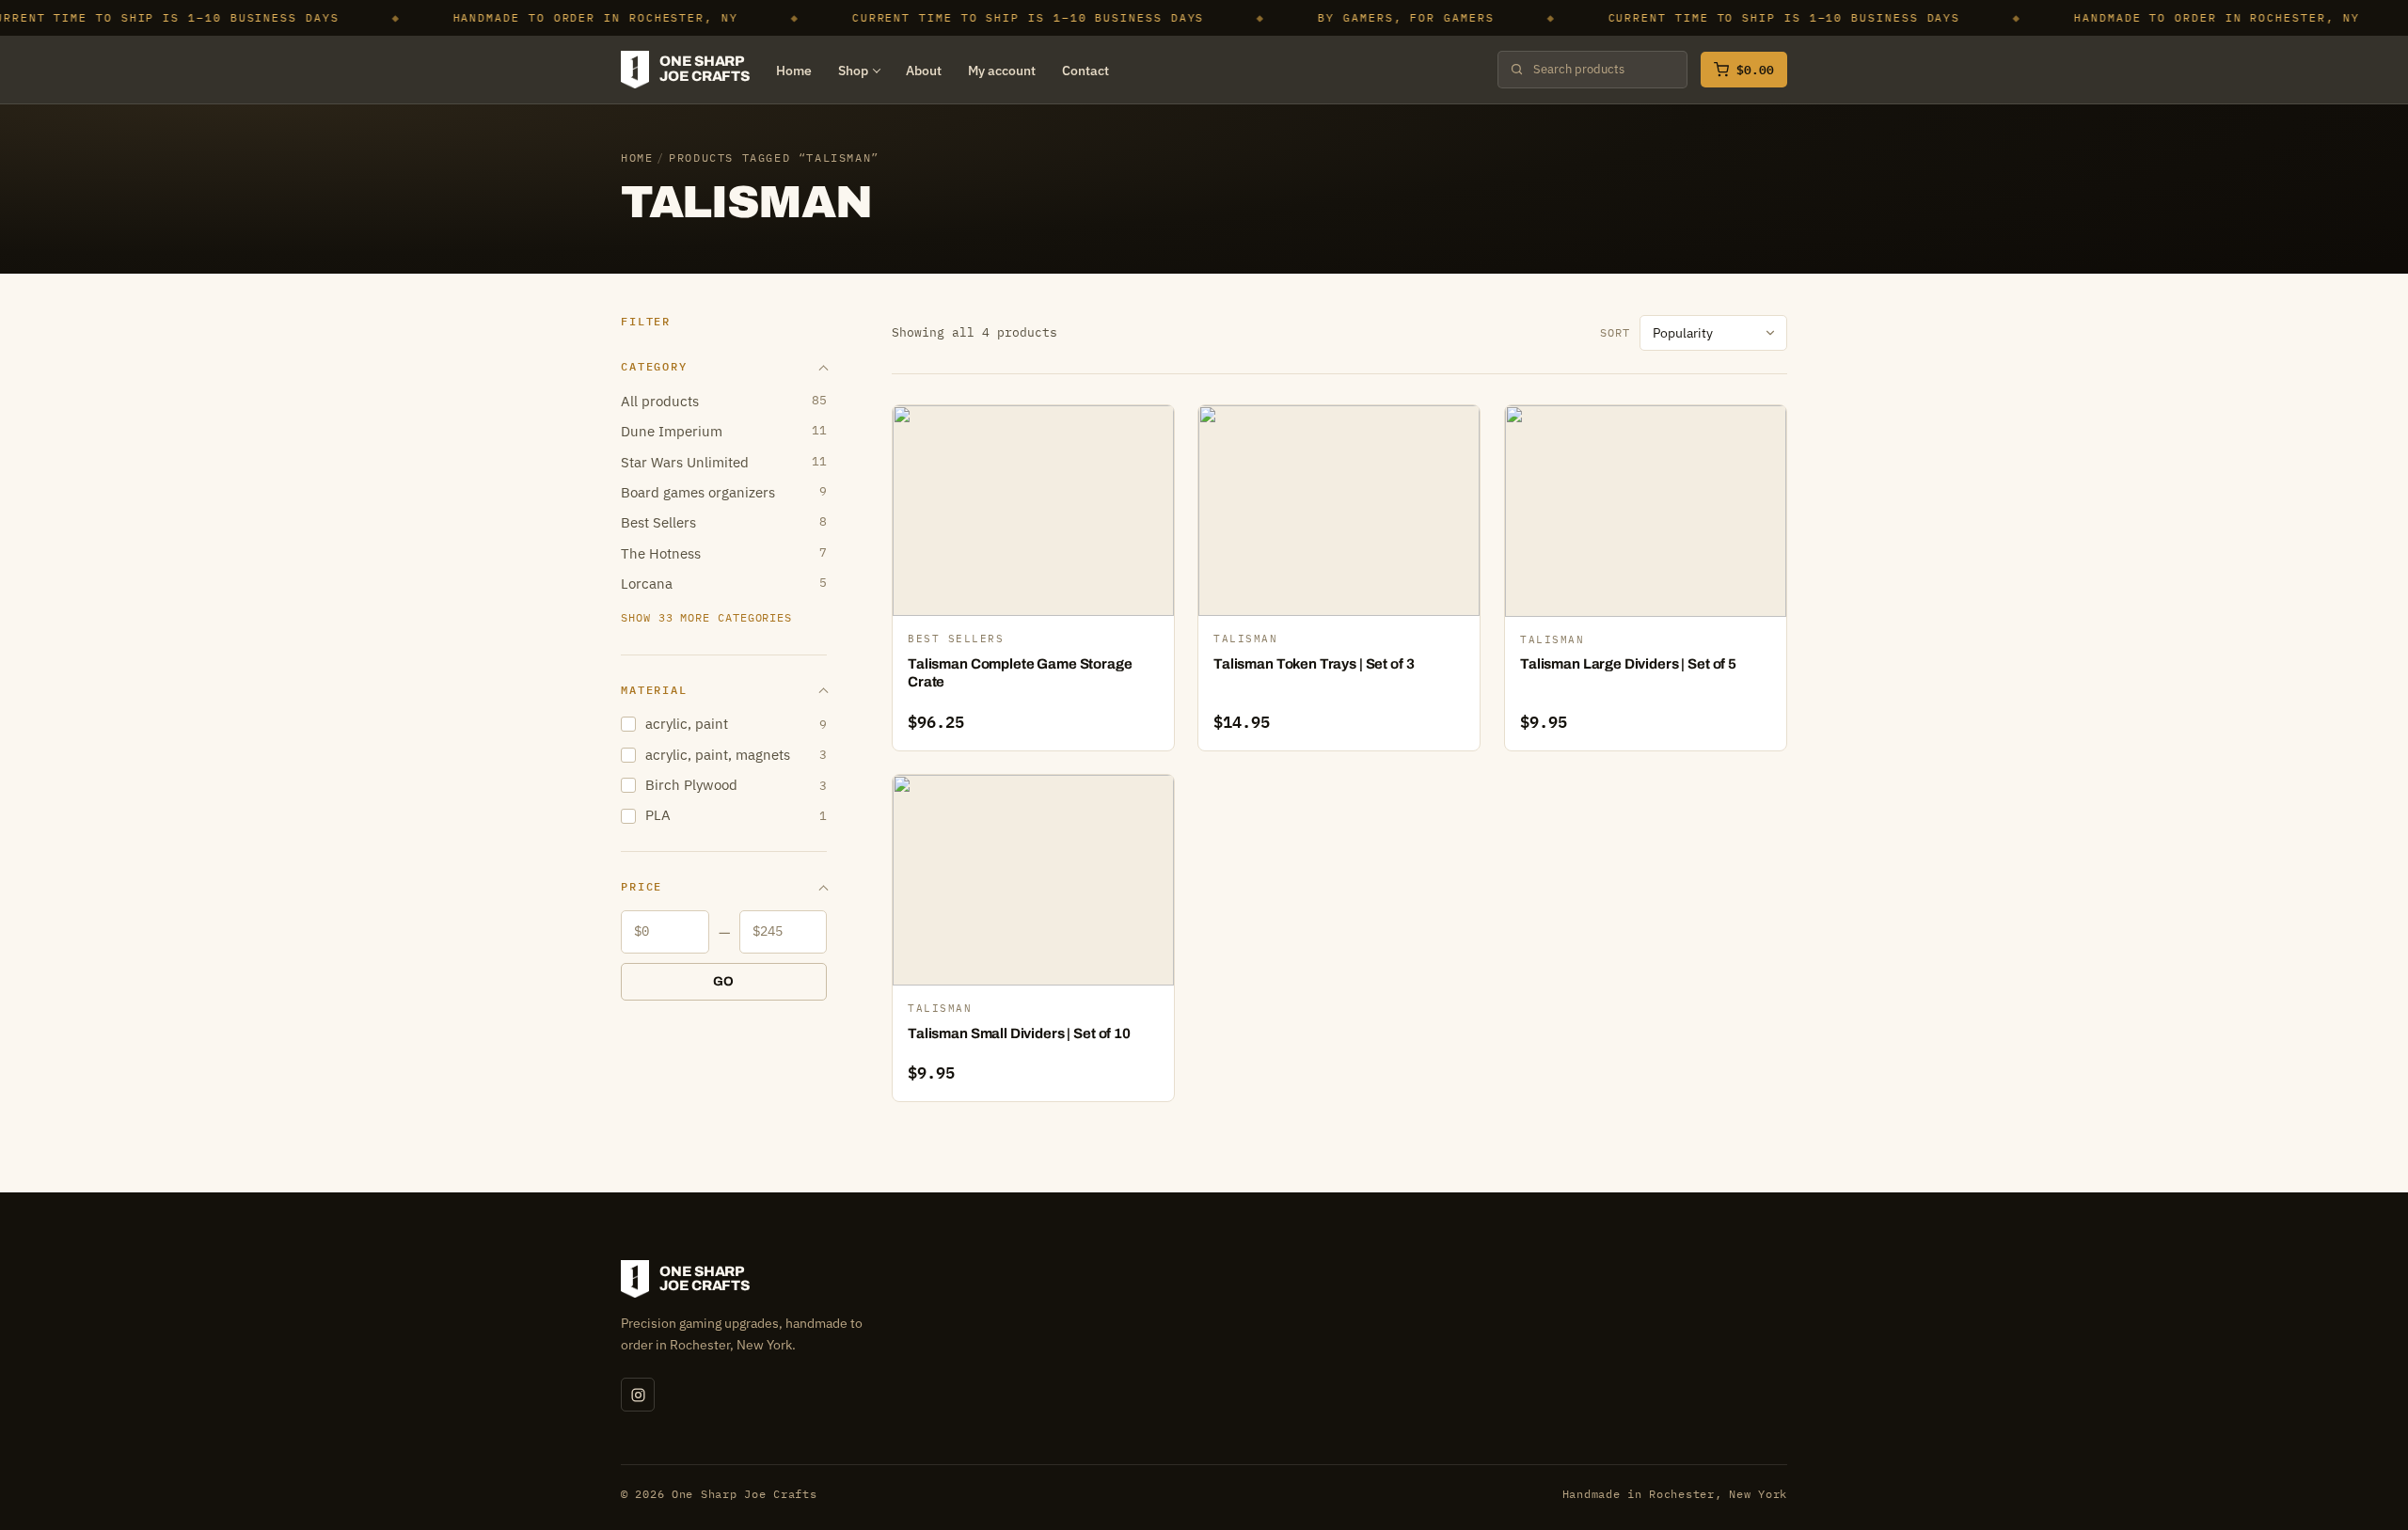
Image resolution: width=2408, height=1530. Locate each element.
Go (724, 981)
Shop (853, 71)
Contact (1085, 71)
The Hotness (724, 553)
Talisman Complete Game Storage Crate (1020, 673)
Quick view (1042, 515)
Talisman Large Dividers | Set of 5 (1628, 664)
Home (794, 71)
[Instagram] (638, 1395)
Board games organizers (724, 492)
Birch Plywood (736, 785)
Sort (1615, 332)
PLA (736, 815)
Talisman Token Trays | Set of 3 (1314, 664)
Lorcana (724, 584)
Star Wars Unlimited (724, 462)
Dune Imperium (724, 431)
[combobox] (1603, 70)
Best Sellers (724, 522)
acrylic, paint (736, 724)
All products (724, 401)
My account (1002, 71)
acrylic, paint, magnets (736, 755)
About (924, 71)
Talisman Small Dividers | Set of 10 (1019, 1033)
